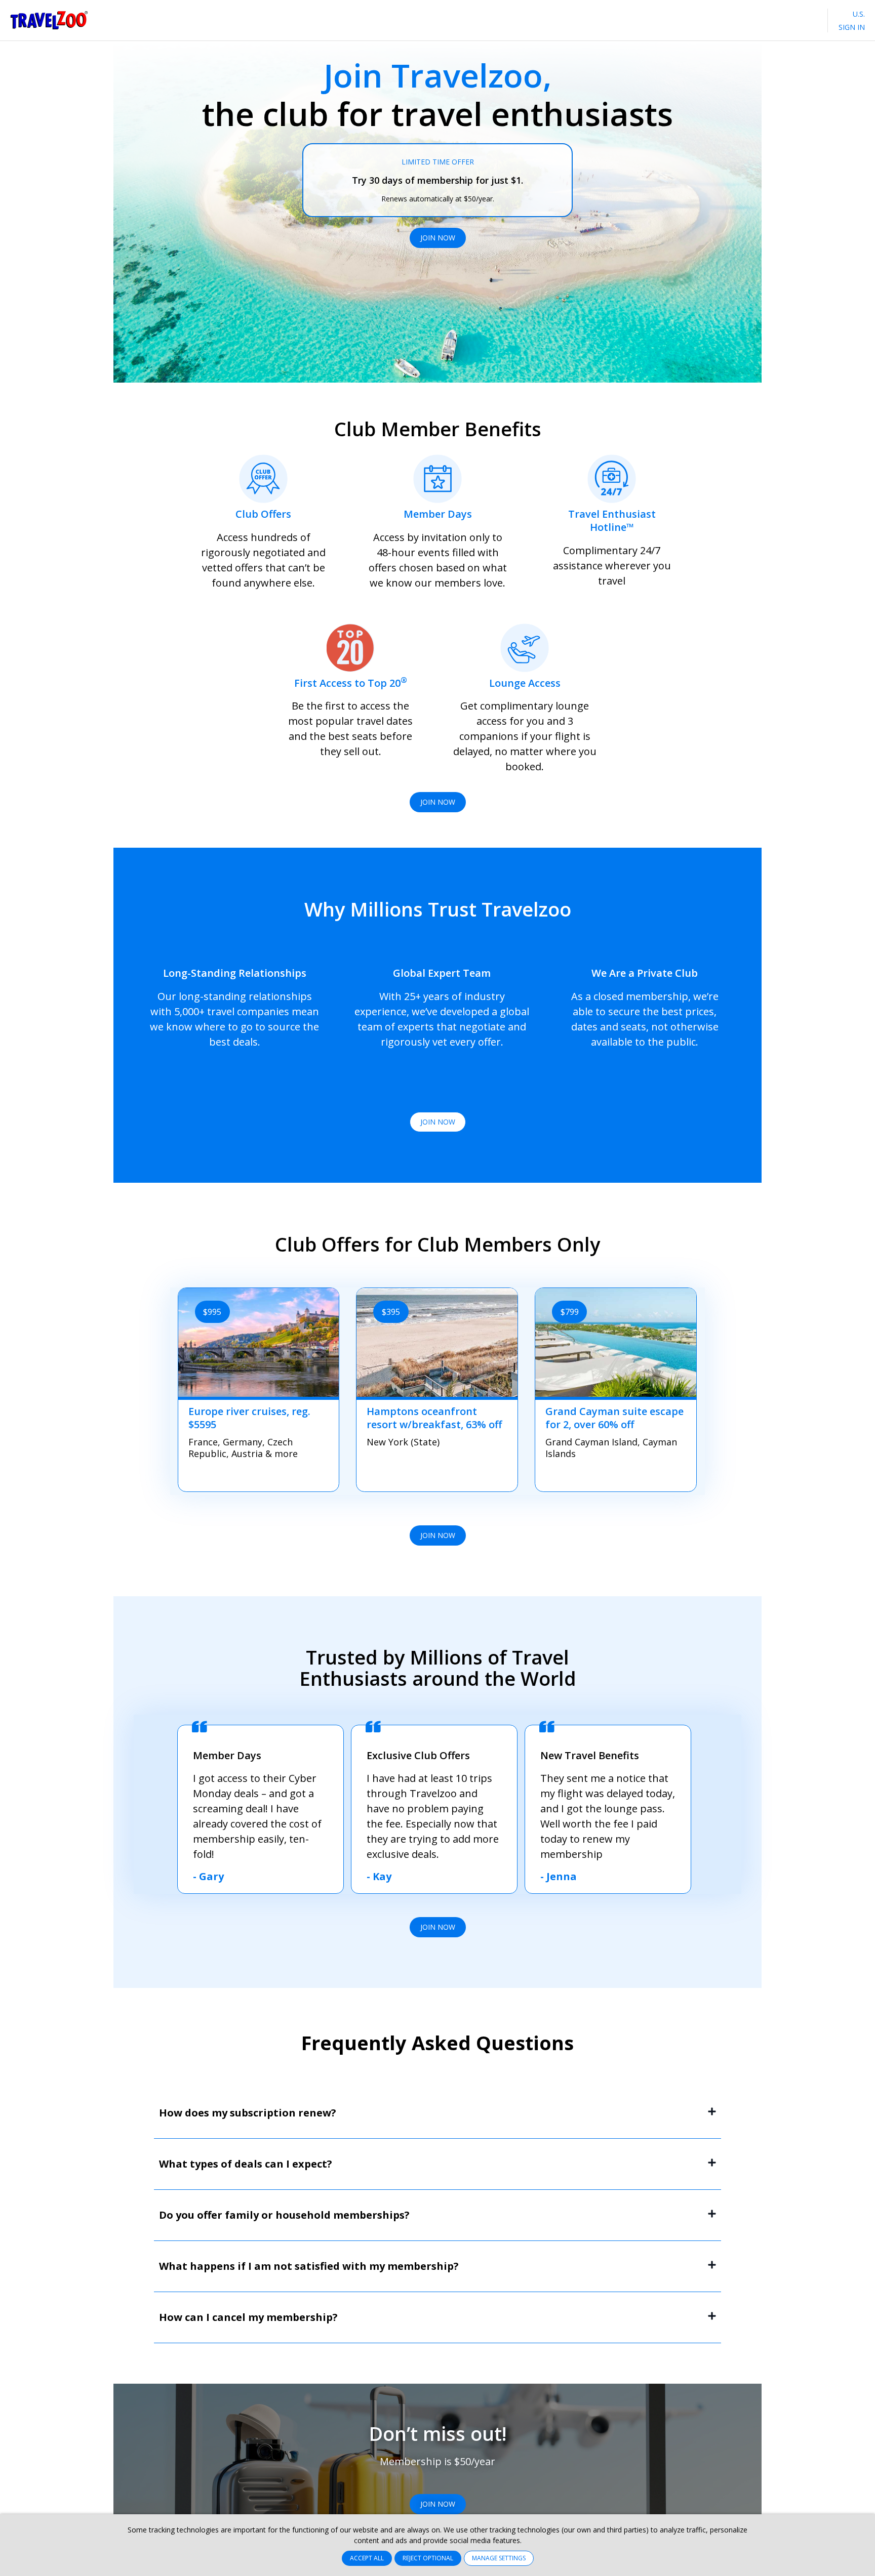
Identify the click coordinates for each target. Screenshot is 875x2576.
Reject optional (428, 2558)
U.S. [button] (858, 14)
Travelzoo (49, 20)
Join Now (438, 238)
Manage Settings (499, 2558)
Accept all (367, 2558)
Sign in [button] (852, 27)
